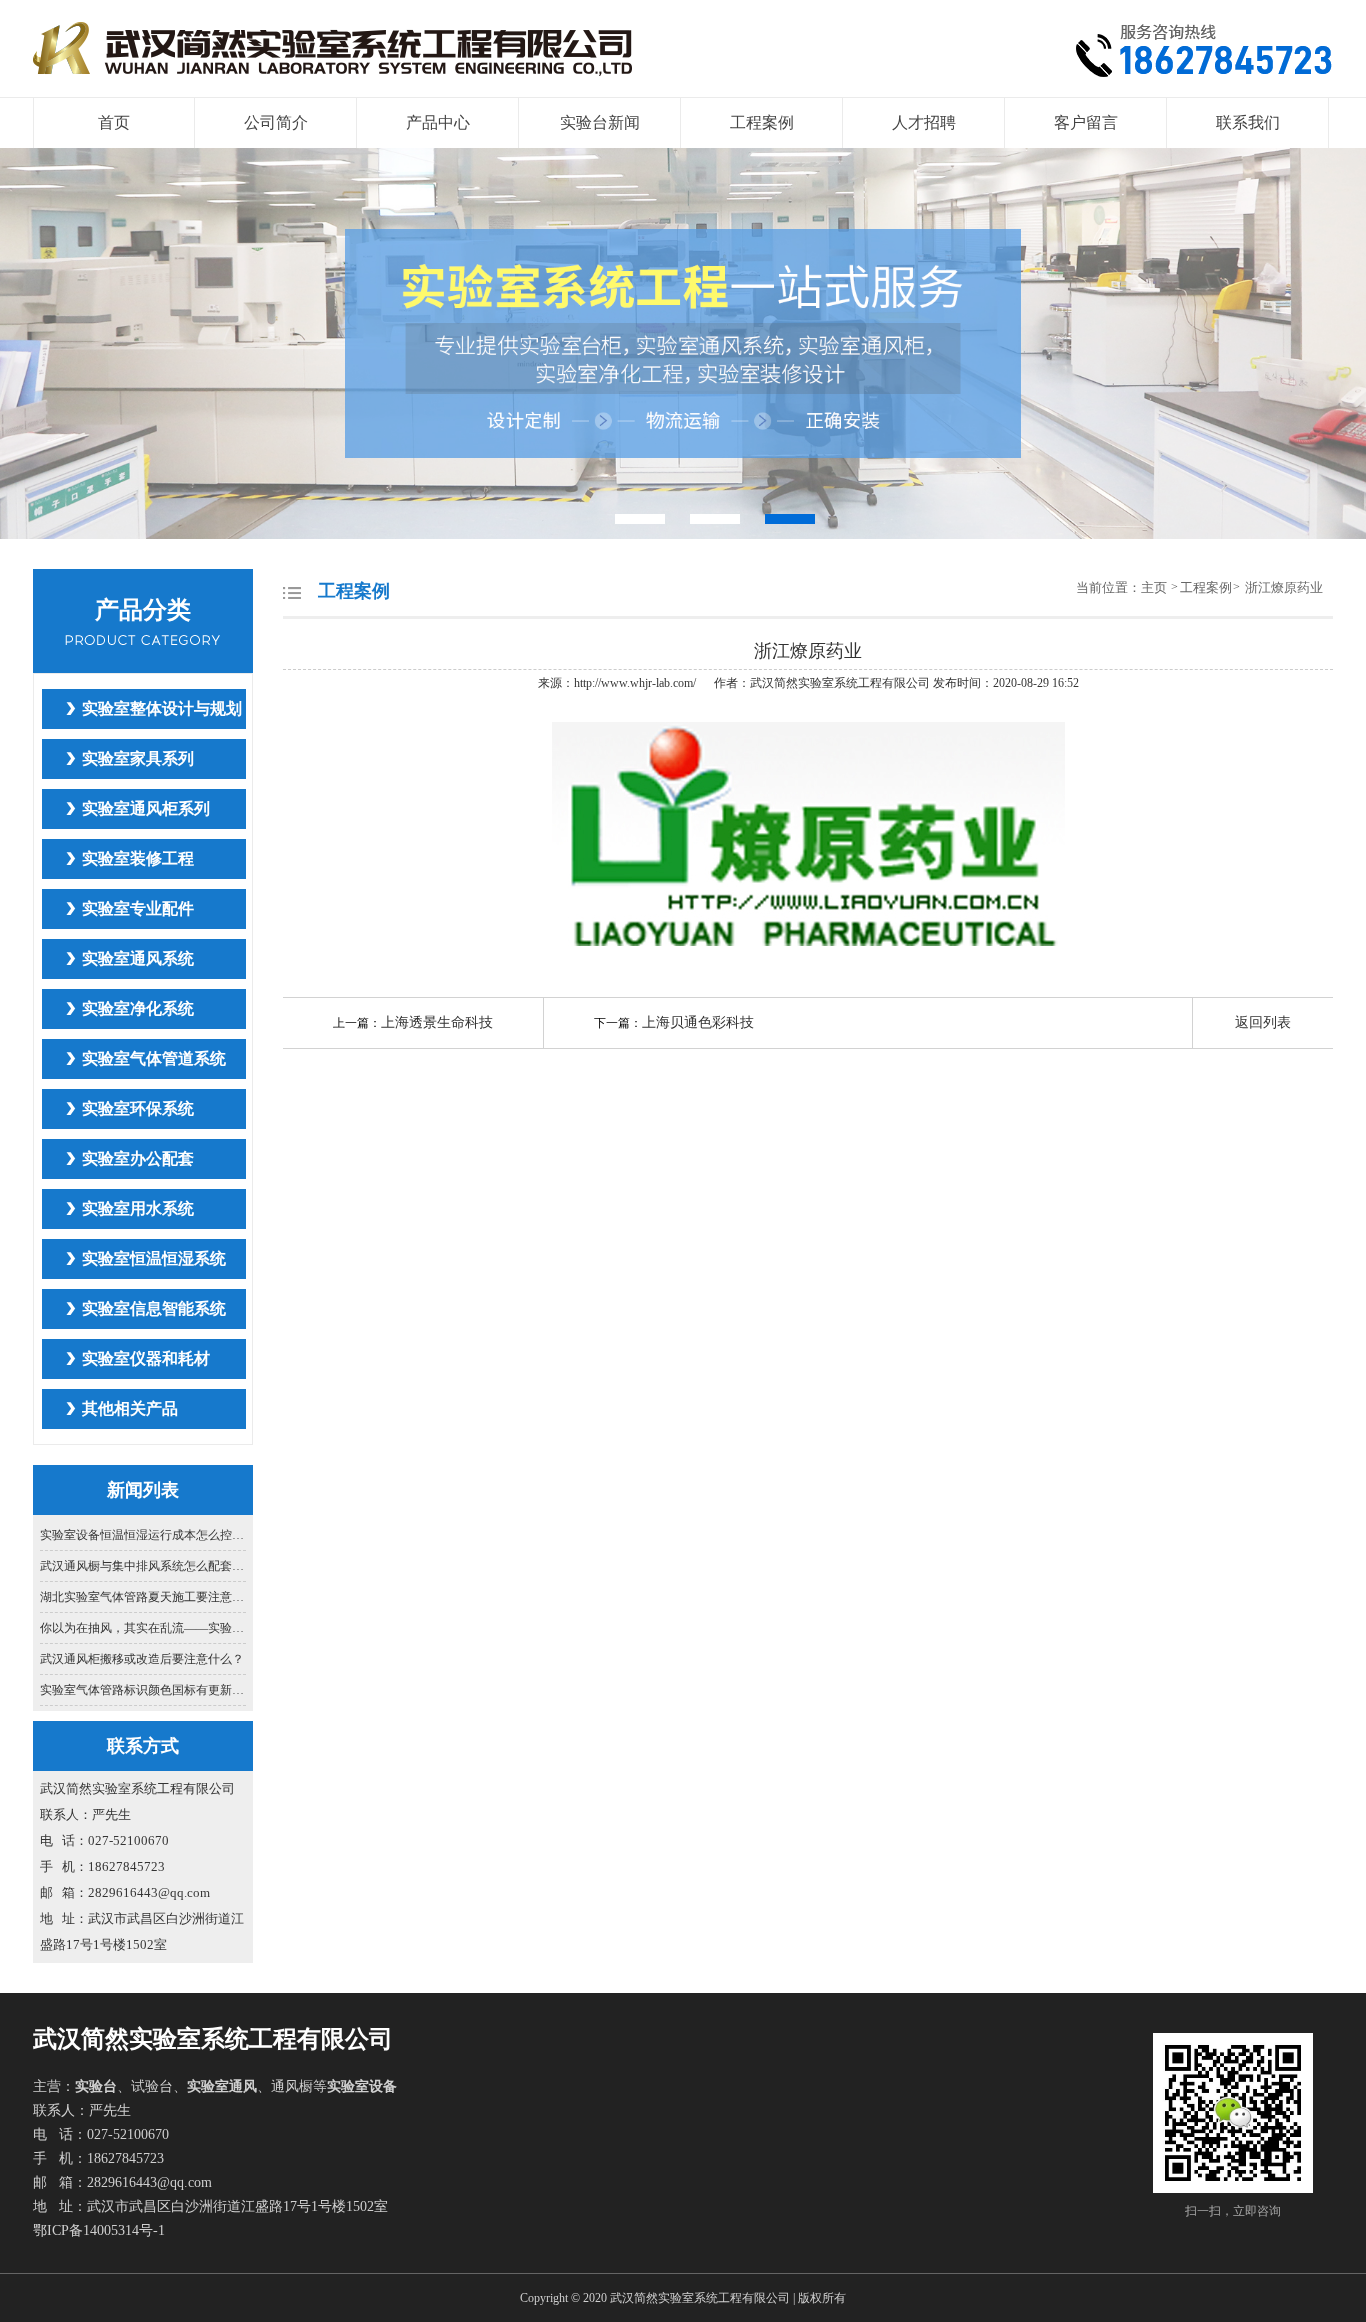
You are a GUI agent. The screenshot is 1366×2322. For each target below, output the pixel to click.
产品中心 (438, 122)
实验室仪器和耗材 (146, 1358)
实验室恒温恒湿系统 (154, 1258)
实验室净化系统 (138, 1008)
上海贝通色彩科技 (698, 1022)
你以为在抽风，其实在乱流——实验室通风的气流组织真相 (143, 1628)
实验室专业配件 (138, 908)
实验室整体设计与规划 (162, 708)
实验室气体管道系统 (154, 1058)
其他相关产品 (130, 1408)
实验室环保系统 (138, 1108)
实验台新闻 (600, 122)
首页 (114, 122)
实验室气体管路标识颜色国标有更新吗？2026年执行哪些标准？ (143, 1690)
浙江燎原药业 (1284, 587)
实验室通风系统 (138, 958)
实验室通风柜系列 (146, 808)
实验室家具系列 (138, 758)
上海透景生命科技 (437, 1022)
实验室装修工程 (138, 858)
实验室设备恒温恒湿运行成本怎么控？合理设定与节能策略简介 (143, 1535)
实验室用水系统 (138, 1208)
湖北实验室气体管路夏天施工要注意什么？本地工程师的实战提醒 (143, 1597)
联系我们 (1248, 122)
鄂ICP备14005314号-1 (99, 2230)
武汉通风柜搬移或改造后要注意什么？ (142, 1659)
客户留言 (1086, 122)
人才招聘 (924, 122)
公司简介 (276, 122)
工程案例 (762, 122)
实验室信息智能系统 (154, 1308)
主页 (1155, 587)
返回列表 (1263, 1022)
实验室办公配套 (138, 1158)
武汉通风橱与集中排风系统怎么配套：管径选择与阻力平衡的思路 (143, 1566)
